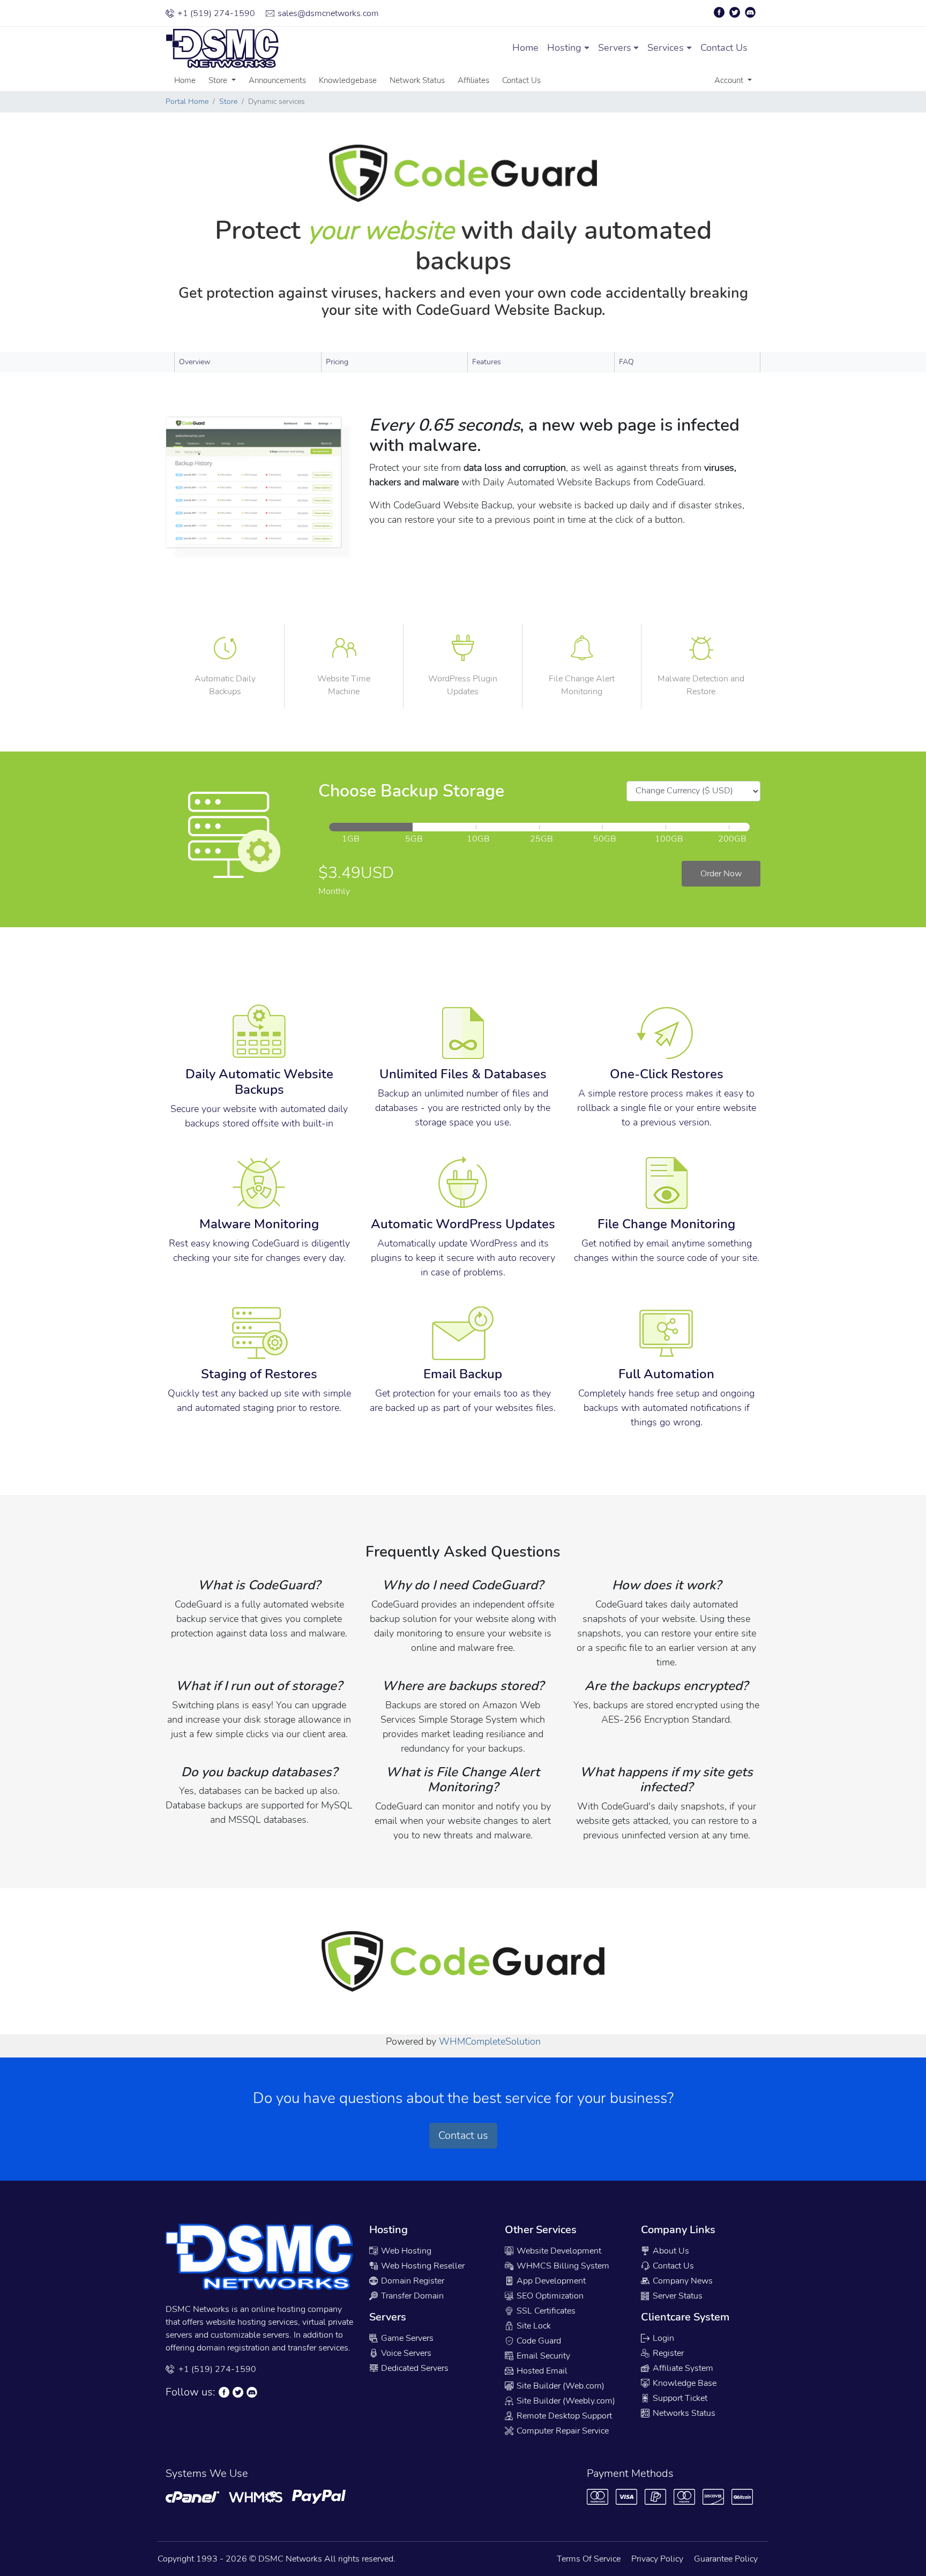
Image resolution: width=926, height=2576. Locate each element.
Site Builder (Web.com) (561, 2386)
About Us (671, 2251)
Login (663, 2338)
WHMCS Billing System (563, 2266)
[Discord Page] (752, 12)
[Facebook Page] (721, 12)
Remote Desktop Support (564, 2416)
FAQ (626, 362)
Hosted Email (542, 2371)
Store (219, 80)
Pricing (337, 362)
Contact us (463, 2135)
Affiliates (473, 80)
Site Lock (534, 2326)
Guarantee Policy (726, 2559)
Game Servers (407, 2338)
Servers (615, 48)
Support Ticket (680, 2398)
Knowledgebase (348, 80)
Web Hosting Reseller (423, 2266)
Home (525, 48)
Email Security (543, 2356)
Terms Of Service (589, 2559)
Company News (683, 2281)
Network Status (417, 80)
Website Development (559, 2251)
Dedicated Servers (415, 2368)
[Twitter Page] (736, 12)
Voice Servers (406, 2353)
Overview (195, 362)
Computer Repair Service (563, 2431)
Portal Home (187, 101)
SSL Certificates (546, 2311)
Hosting (564, 48)
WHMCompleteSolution (490, 2041)
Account (730, 80)
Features (487, 362)
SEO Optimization (550, 2296)
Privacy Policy (657, 2559)
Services (666, 48)
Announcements (277, 80)
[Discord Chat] (253, 2392)
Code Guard (539, 2341)
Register (668, 2353)
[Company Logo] (206, 48)
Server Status (678, 2296)
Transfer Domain (412, 2296)
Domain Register (413, 2281)
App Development (551, 2281)
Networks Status (684, 2413)
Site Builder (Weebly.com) (566, 2401)
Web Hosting (406, 2251)
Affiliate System (683, 2368)
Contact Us (724, 48)
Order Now (721, 874)
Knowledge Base (685, 2383)
